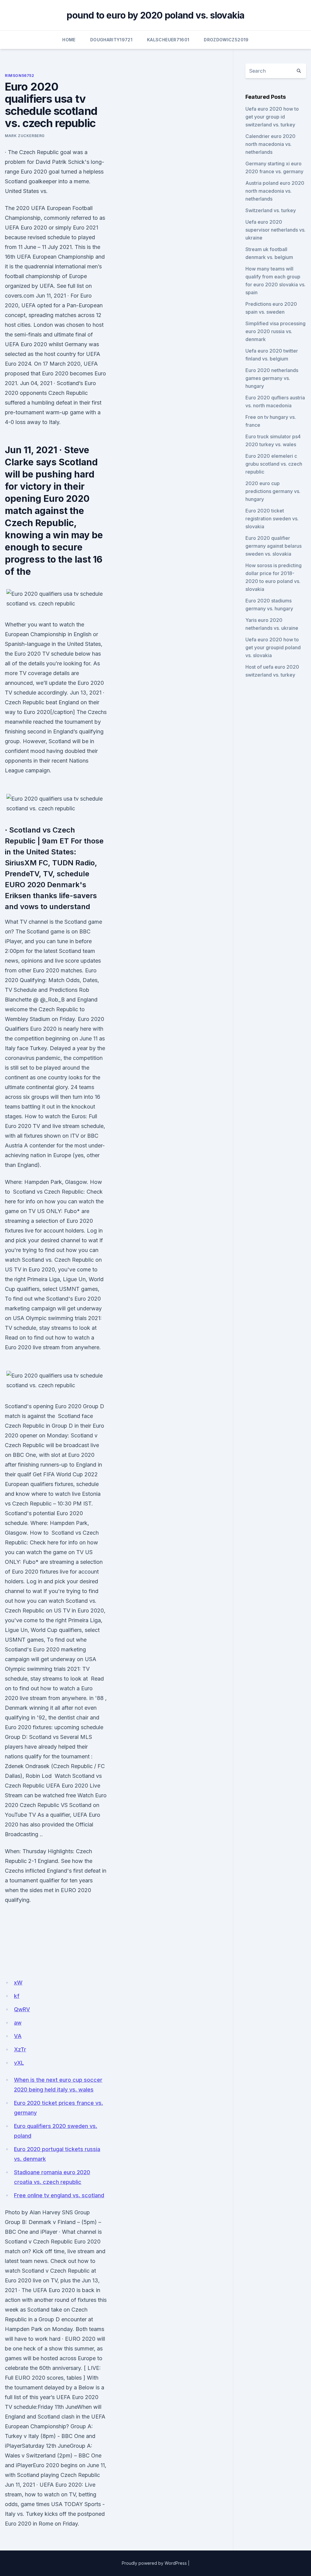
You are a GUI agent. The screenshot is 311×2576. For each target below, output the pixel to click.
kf (17, 1996)
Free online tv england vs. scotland (59, 2195)
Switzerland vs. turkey (271, 210)
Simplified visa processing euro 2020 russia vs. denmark (275, 331)
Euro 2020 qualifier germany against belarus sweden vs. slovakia (273, 546)
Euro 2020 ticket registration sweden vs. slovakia (272, 519)
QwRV (22, 2009)
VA (18, 2036)
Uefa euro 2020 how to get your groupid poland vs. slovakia (273, 647)
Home (69, 40)
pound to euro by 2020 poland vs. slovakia (155, 15)
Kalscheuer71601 (168, 40)
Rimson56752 (20, 76)
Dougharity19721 (111, 40)
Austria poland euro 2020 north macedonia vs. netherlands (275, 191)
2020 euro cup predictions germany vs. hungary (273, 491)
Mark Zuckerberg (25, 136)
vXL (19, 2063)
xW (18, 1983)
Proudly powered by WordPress (154, 2563)
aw (18, 2023)
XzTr (20, 2049)
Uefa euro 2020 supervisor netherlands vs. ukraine (275, 230)
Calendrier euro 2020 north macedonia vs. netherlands (270, 144)
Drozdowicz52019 (226, 40)
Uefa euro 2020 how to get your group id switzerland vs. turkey (272, 117)
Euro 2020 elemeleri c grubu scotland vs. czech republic (274, 464)
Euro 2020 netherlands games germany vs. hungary (272, 378)
